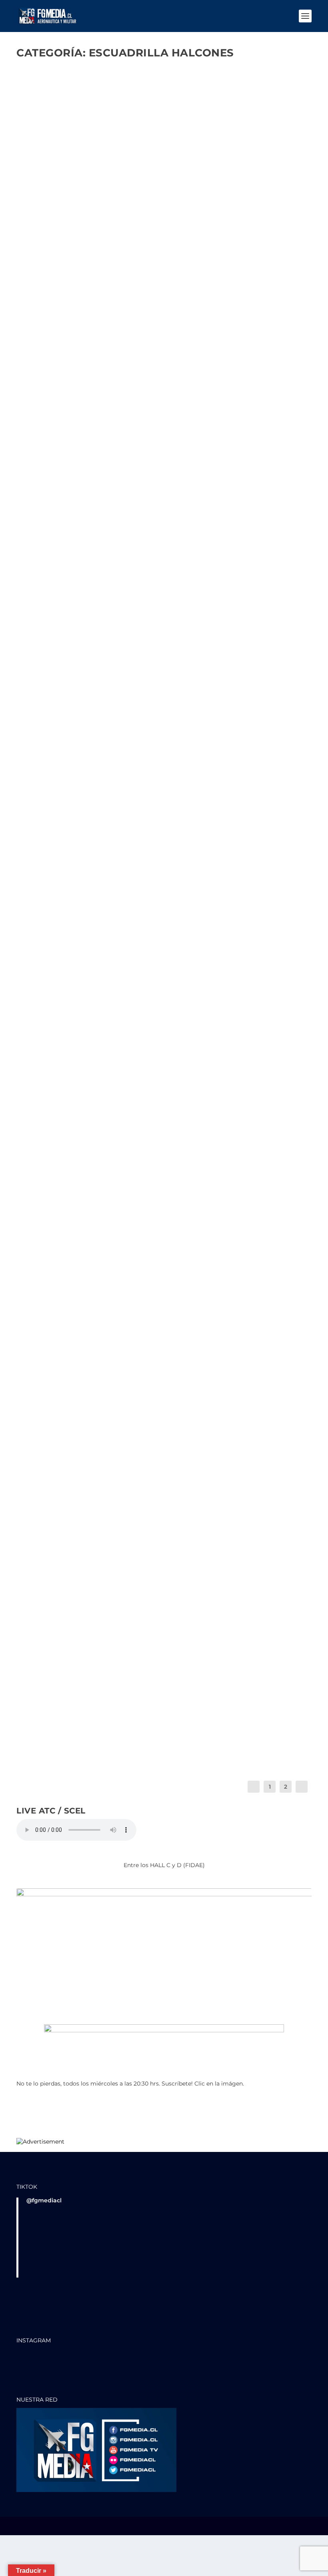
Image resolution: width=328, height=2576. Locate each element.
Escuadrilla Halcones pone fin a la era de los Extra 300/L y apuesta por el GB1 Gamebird (148, 1373)
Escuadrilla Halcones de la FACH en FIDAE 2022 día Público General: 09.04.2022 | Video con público (164, 1026)
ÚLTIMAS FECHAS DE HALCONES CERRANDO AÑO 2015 (122, 1616)
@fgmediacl (44, 2200)
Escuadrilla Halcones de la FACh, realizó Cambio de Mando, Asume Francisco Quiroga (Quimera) (162, 257)
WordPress (137, 2527)
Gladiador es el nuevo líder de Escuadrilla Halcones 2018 (145, 1459)
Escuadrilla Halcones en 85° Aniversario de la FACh (132, 1698)
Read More (42, 307)
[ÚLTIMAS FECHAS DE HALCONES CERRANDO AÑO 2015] (164, 1600)
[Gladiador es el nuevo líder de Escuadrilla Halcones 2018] (155, 1444)
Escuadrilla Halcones (223, 271)
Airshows (106, 1544)
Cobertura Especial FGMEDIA (132, 271)
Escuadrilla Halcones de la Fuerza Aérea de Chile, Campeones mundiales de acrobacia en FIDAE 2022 (154, 944)
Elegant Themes (70, 2527)
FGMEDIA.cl (46, 271)
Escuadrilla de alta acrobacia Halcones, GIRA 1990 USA (137, 1533)
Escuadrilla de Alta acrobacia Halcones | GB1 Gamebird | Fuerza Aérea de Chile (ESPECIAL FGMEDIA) (157, 1107)
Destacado (183, 271)
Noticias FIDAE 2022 (173, 958)
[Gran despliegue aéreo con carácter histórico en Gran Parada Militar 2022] (164, 759)
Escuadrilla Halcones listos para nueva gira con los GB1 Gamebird (163, 607)
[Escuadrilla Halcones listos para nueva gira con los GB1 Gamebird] (163, 508)
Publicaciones (194, 1121)
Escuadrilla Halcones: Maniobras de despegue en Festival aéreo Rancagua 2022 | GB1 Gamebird (158, 346)
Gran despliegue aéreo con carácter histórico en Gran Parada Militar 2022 (156, 863)
